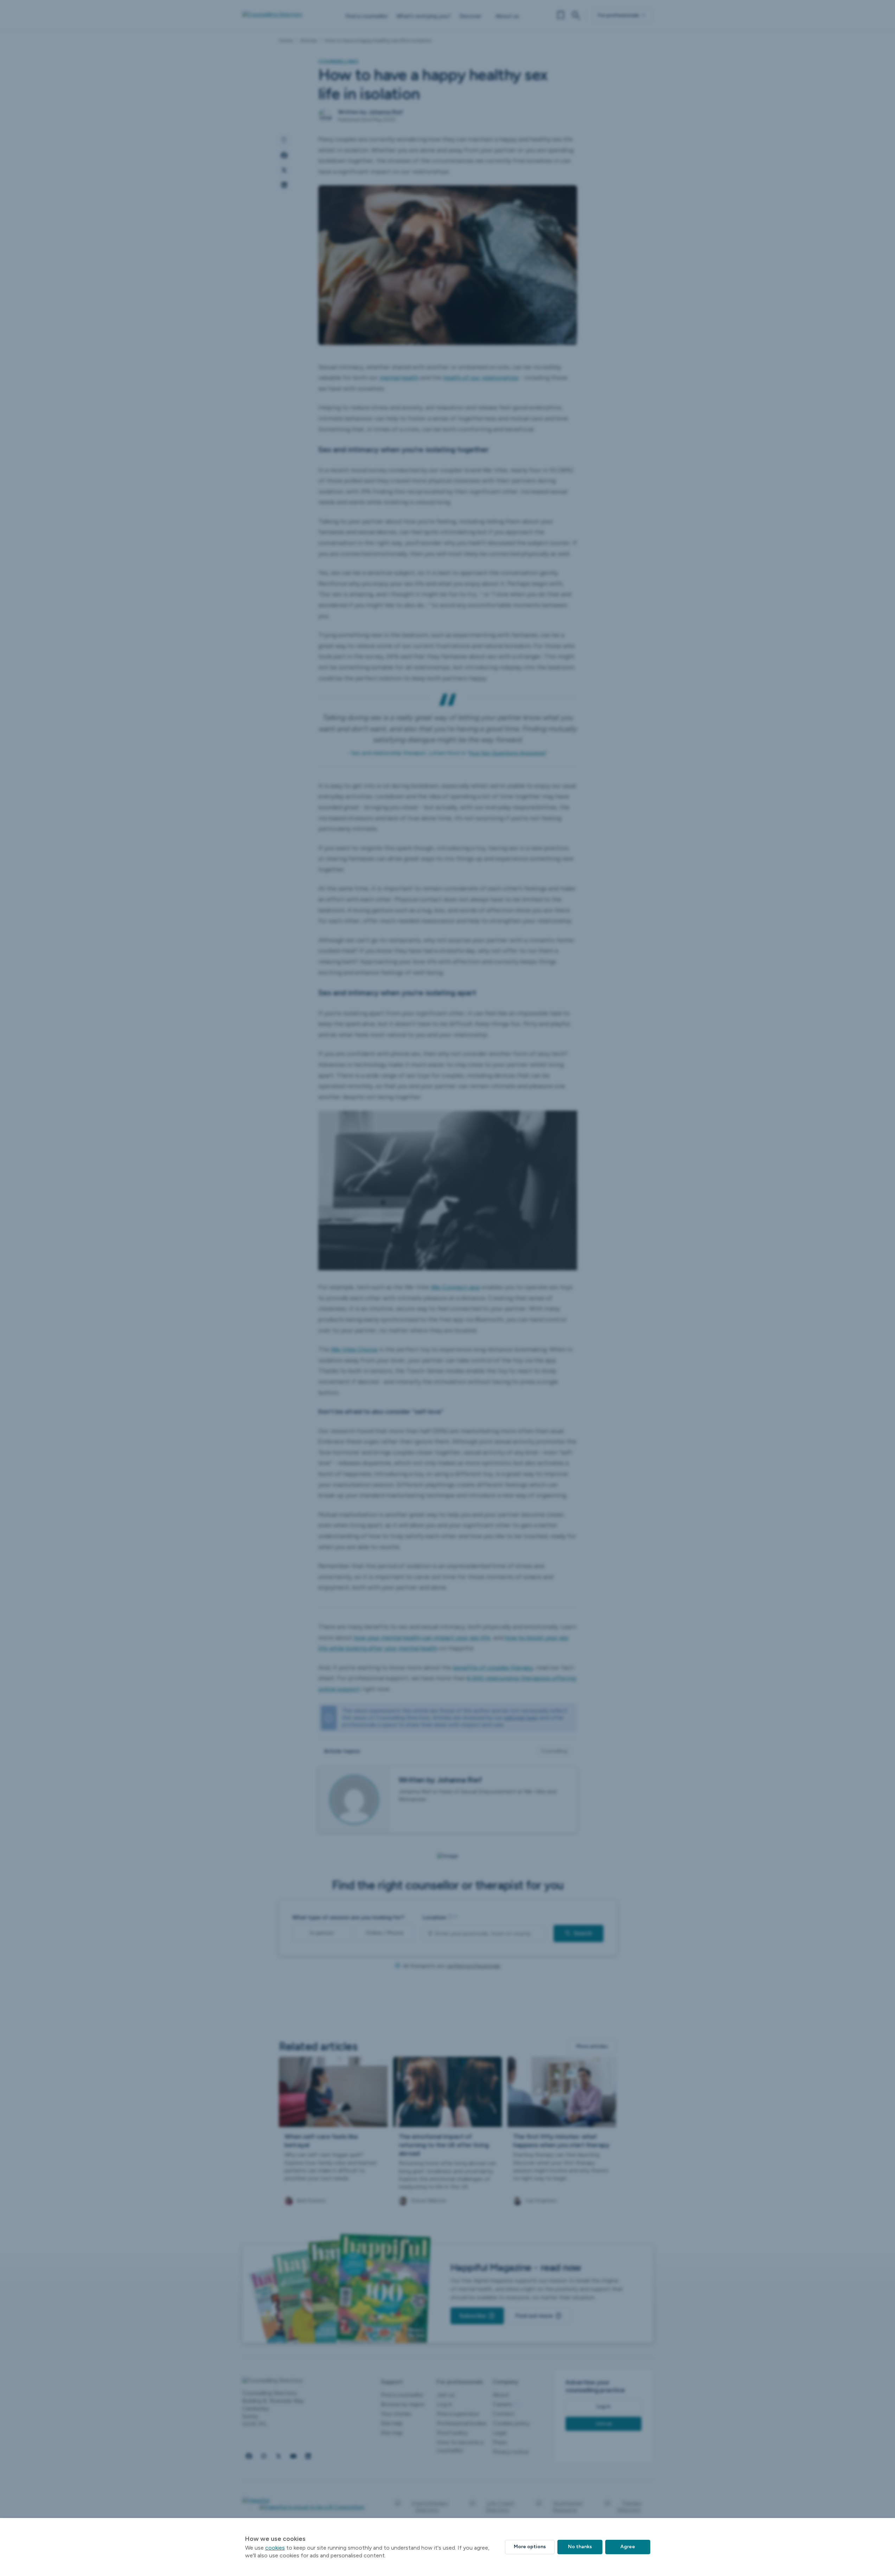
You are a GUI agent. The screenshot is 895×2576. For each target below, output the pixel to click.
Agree (628, 2547)
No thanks (580, 2547)
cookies (275, 2548)
